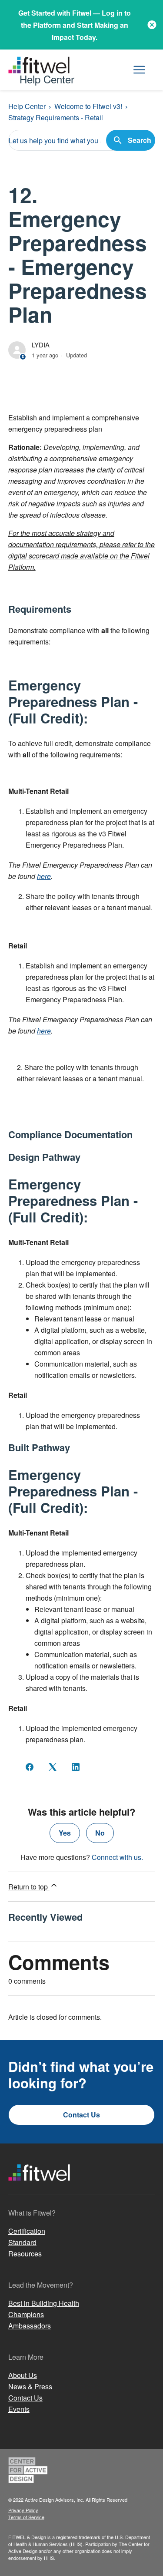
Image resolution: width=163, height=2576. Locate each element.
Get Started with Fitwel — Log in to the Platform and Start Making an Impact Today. (75, 25)
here (44, 876)
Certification (27, 2231)
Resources (25, 2254)
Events (19, 2409)
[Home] (39, 2189)
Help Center (27, 106)
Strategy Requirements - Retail (56, 117)
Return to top (29, 1887)
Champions (26, 2314)
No (100, 1833)
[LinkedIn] (76, 1767)
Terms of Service (26, 2517)
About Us (23, 2375)
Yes (65, 1833)
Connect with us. (117, 1857)
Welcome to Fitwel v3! (88, 106)
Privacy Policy (23, 2510)
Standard (22, 2242)
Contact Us (81, 2115)
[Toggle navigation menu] (139, 70)
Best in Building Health (44, 2303)
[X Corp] (53, 1767)
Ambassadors (30, 2326)
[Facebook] (30, 1767)
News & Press (30, 2386)
